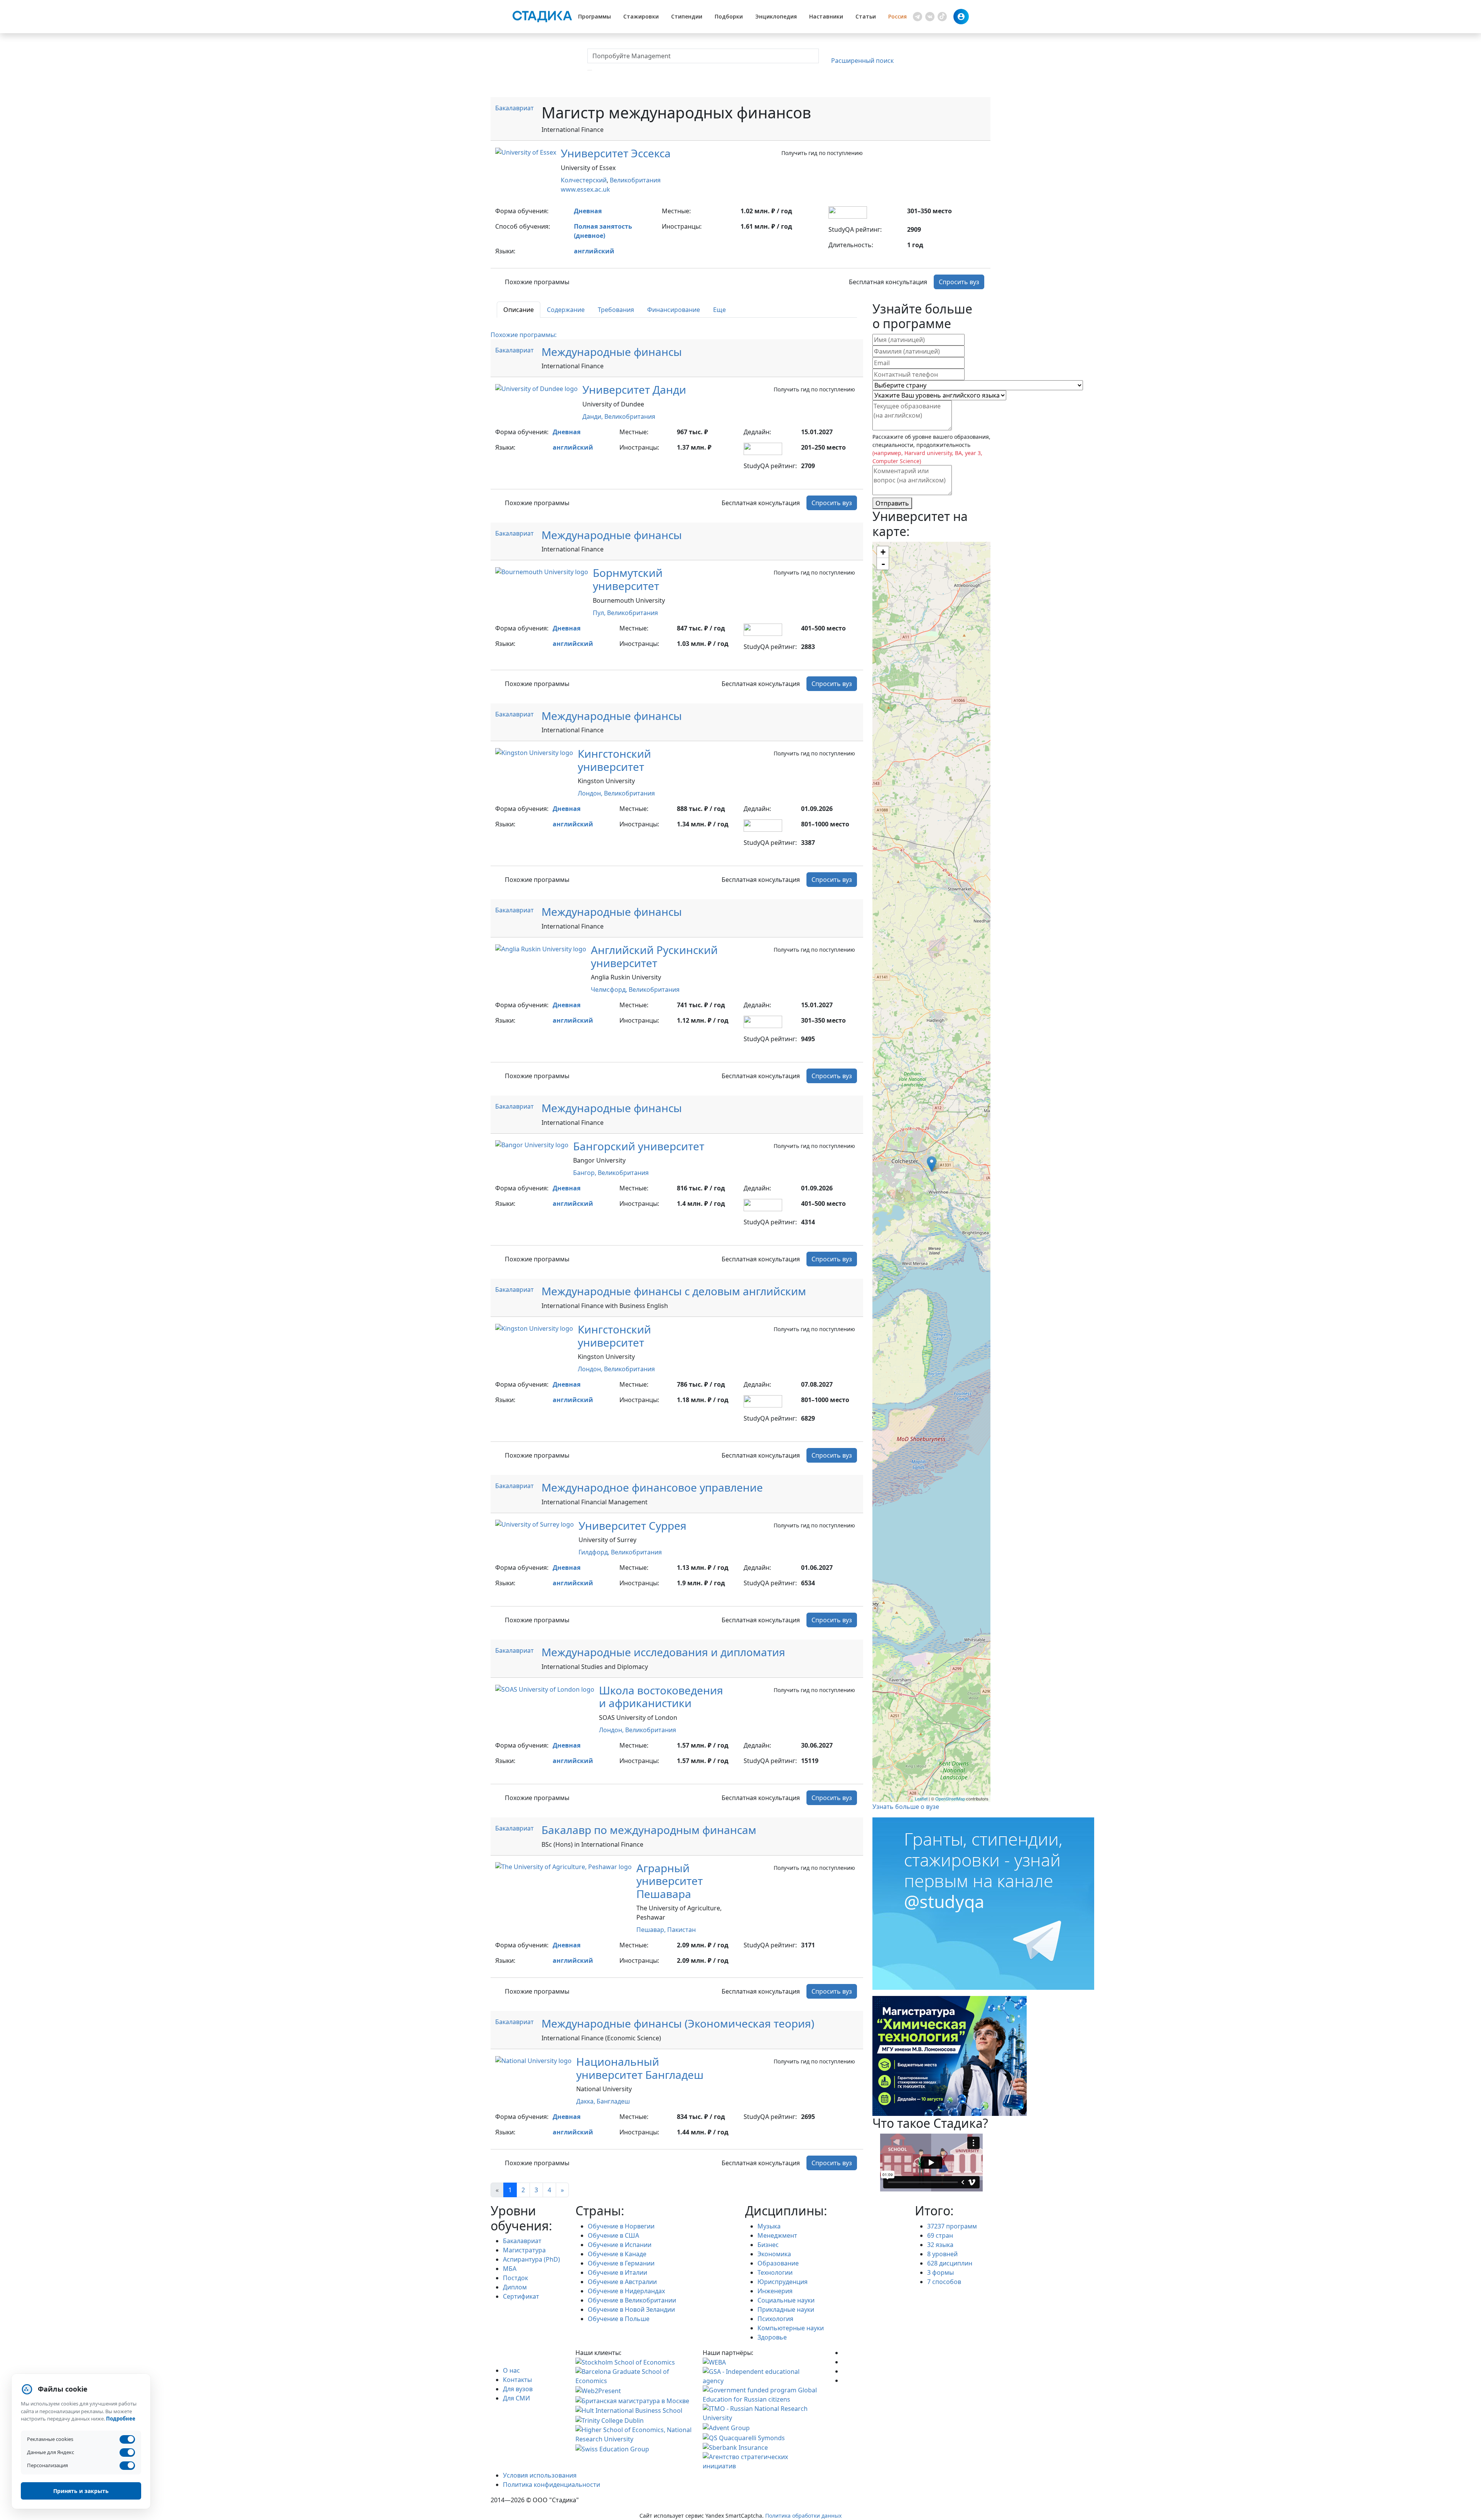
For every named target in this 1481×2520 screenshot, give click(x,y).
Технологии (775, 2272)
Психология (775, 2319)
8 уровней (942, 2254)
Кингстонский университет (614, 760)
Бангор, (585, 1173)
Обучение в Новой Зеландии (631, 2309)
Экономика (774, 2254)
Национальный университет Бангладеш (640, 2068)
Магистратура (524, 2250)
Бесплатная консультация (888, 282)
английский (594, 251)
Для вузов (518, 2389)
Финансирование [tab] (674, 310)
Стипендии (687, 16)
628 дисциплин (950, 2263)
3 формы (940, 2272)
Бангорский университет (639, 1146)
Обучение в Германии (621, 2263)
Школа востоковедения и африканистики (661, 1697)
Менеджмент (777, 2235)
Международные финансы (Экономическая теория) (678, 2023)
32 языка (940, 2245)
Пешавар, (652, 1930)
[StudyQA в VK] (845, 2353)
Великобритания (635, 180)
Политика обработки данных (803, 2516)
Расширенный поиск (862, 61)
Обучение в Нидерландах (626, 2291)
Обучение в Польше (619, 2319)
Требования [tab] (616, 310)
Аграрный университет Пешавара (670, 1881)
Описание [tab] (519, 310)
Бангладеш (613, 2101)
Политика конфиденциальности (552, 2485)
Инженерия (775, 2291)
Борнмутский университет (628, 579)
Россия (897, 16)
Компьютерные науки (791, 2328)
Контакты (517, 2380)
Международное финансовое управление (652, 1487)
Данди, (593, 416)
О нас (511, 2370)
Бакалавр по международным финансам (649, 1830)
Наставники (826, 16)
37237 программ (952, 2226)
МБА (510, 2269)
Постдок (515, 2278)
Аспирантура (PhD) (531, 2259)
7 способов (944, 2282)
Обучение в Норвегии (621, 2226)
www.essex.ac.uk (585, 189)
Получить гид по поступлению (822, 153)
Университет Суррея (633, 1525)
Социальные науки (786, 2300)
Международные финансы (612, 352)
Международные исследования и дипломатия (663, 1652)
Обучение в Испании (620, 2245)
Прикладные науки (786, 2309)
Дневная (588, 211)
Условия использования (540, 2475)
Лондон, (591, 793)
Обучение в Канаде (617, 2254)
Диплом (515, 2287)
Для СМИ (516, 2398)
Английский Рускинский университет (654, 956)
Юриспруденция (783, 2282)
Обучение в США (613, 2235)
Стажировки (641, 16)
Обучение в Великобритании (632, 2300)
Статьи (866, 16)
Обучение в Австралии (622, 2282)
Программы (595, 16)
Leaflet (921, 1799)
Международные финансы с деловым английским (674, 1291)
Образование (778, 2263)
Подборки (729, 16)
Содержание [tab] (566, 310)
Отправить (892, 503)
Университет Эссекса (616, 153)
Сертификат (521, 2296)
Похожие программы (537, 282)
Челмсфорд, (610, 989)
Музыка (769, 2226)
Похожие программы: (524, 335)
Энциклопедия (776, 16)
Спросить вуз (959, 282)
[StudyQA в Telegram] (845, 2362)
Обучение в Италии (617, 2272)
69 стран (940, 2235)
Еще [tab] (719, 310)
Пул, (600, 613)
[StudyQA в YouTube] (845, 2371)
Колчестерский (584, 180)
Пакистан (681, 1930)
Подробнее (121, 2419)
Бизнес (768, 2245)
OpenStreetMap (950, 1799)
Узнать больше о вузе (906, 1807)
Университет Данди (634, 389)
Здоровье (772, 2337)
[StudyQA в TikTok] (845, 2380)
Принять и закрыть (81, 2491)
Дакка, (586, 2101)
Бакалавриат (514, 108)
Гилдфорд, (595, 1552)
